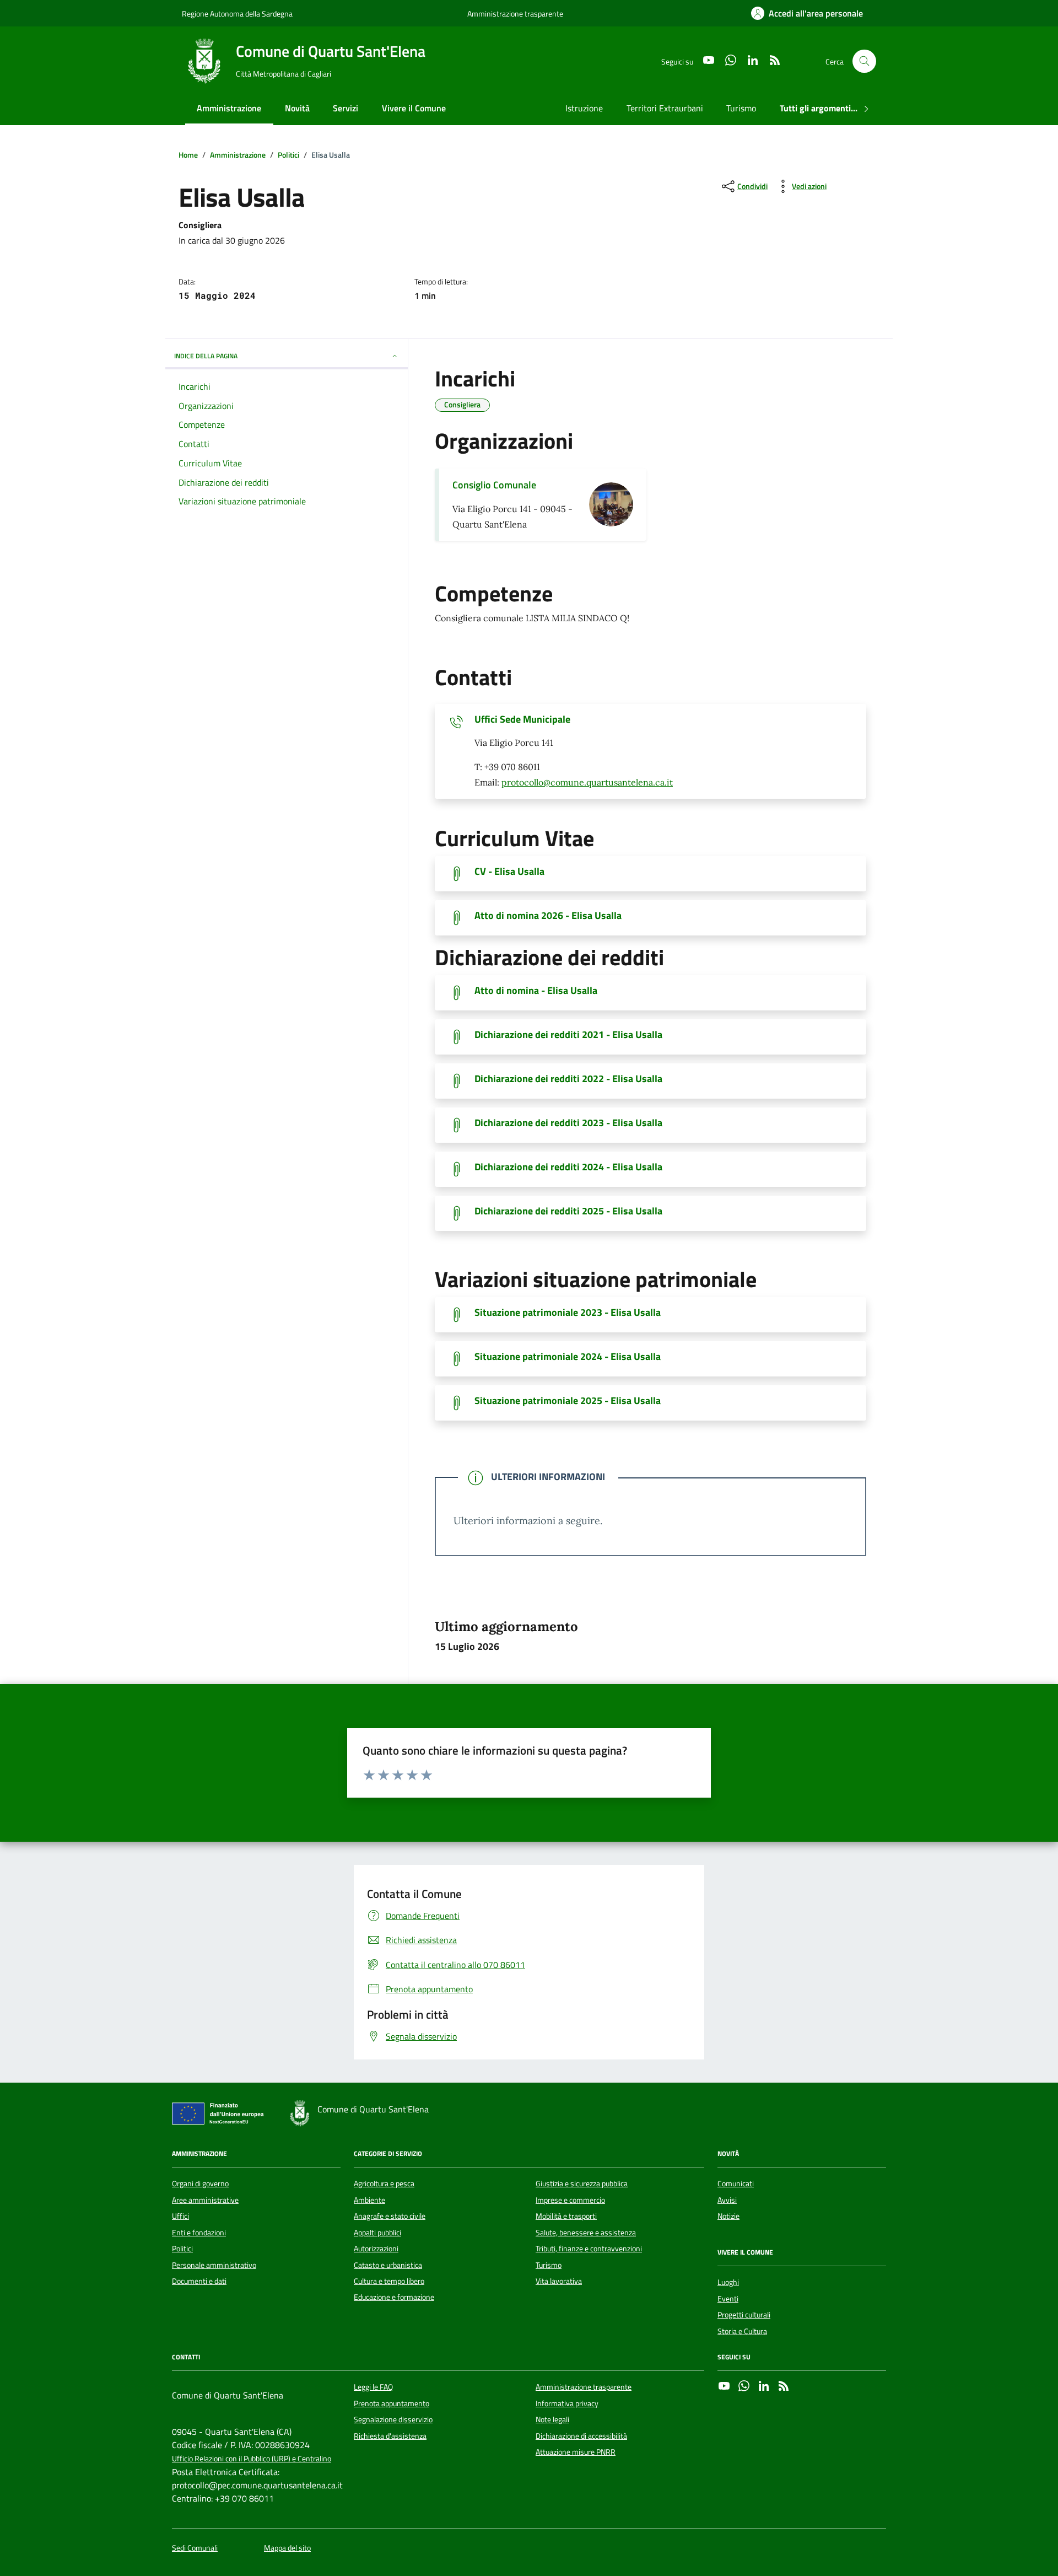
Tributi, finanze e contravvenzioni (589, 2249)
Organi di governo (200, 2184)
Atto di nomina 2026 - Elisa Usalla (548, 916)
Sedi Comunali (195, 2548)
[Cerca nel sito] (864, 61)
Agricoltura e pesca (384, 2184)
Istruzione (584, 108)
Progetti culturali (744, 2315)
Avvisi (727, 2200)
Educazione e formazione (394, 2297)
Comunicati (736, 2184)
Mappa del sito (287, 2548)
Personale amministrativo (214, 2265)
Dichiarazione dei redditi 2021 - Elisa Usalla (568, 1035)
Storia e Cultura (742, 2331)
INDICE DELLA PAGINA (206, 356)
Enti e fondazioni (199, 2233)
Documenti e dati (199, 2281)
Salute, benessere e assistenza (586, 2233)
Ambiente (369, 2200)
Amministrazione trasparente (515, 14)
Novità (297, 108)
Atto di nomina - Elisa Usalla (536, 991)
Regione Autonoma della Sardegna (237, 14)
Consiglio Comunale (494, 485)
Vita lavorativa (559, 2281)
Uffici (180, 2216)
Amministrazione (229, 108)
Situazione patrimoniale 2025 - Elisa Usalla (568, 1401)
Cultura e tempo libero (389, 2281)
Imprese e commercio (570, 2200)
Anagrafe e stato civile (390, 2216)
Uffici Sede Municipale (522, 719)
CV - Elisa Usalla (509, 872)
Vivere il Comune (414, 108)
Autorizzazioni (376, 2249)
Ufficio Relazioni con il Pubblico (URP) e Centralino (252, 2459)
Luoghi (728, 2282)
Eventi (728, 2299)
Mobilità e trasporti (566, 2216)
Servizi (346, 108)
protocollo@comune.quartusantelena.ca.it (587, 782)
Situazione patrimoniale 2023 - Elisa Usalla (568, 1313)
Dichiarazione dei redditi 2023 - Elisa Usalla (568, 1123)
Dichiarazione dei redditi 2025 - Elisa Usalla (568, 1211)
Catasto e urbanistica (388, 2265)
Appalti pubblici (377, 2233)
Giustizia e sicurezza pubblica (582, 2184)
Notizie (728, 2216)
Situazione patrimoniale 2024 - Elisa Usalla (568, 1357)
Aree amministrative (205, 2200)
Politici (182, 2249)
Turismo (741, 108)
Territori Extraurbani (665, 108)
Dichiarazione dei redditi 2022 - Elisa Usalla (568, 1079)
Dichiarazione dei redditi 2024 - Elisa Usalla (568, 1167)
